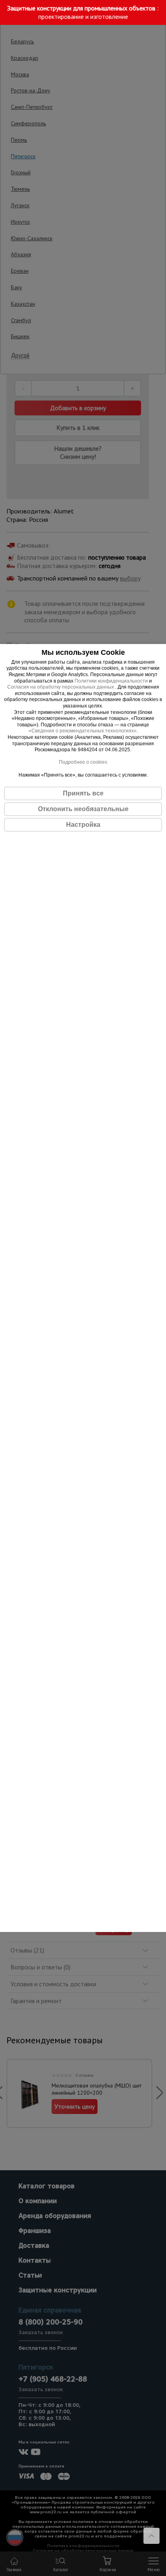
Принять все (83, 793)
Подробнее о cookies (83, 762)
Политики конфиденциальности (111, 681)
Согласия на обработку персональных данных (61, 687)
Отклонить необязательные (83, 809)
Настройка (83, 825)
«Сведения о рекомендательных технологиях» (83, 731)
